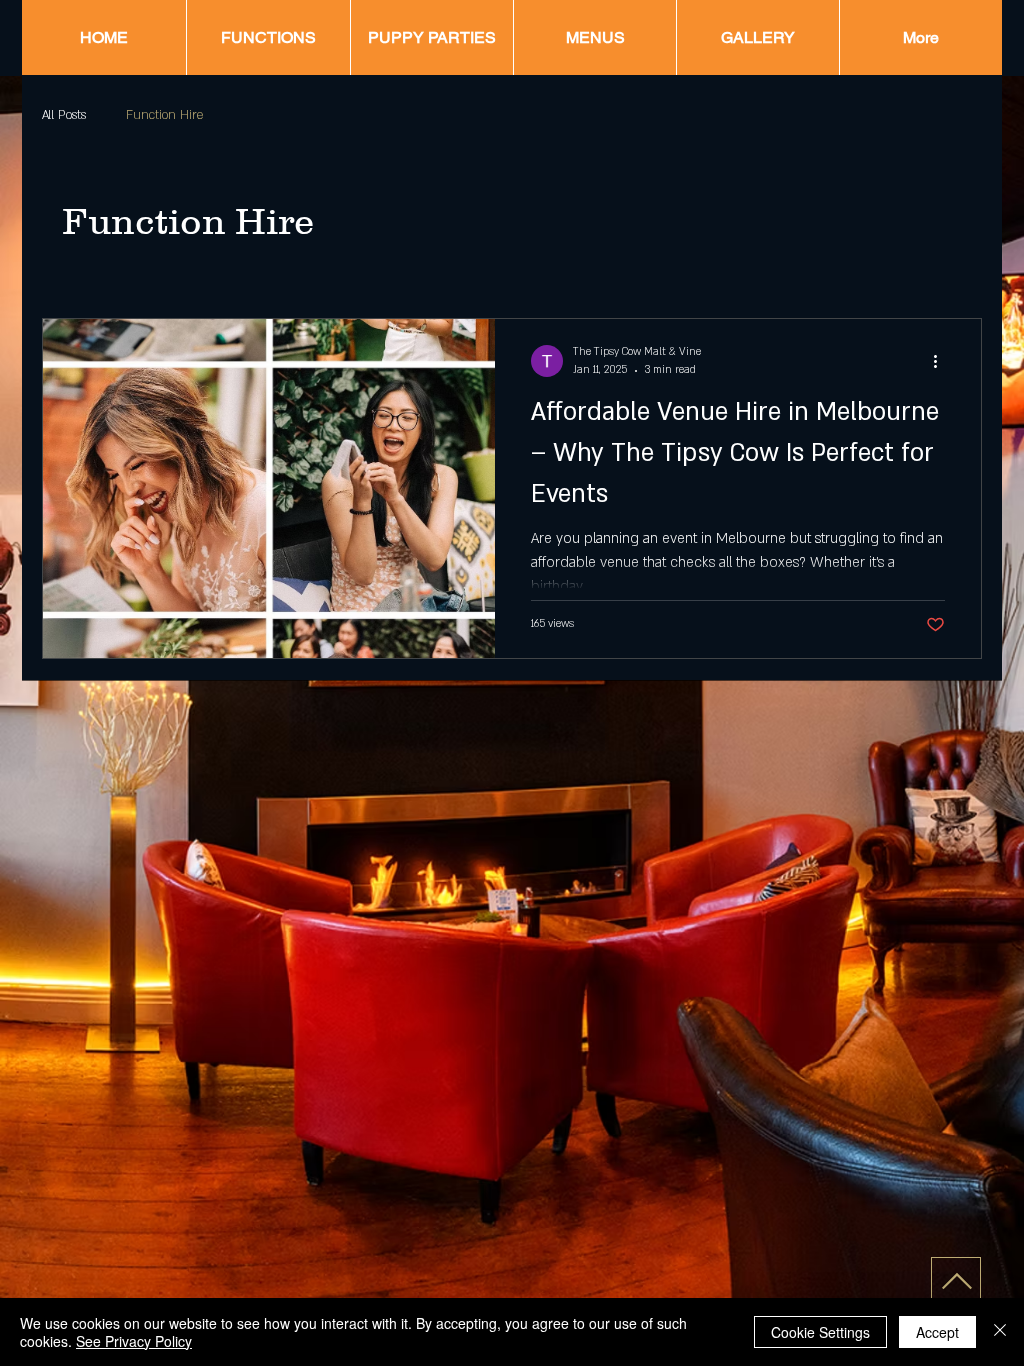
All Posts (64, 115)
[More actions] (942, 361)
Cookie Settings (820, 1332)
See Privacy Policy (134, 1341)
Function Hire (165, 115)
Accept (937, 1332)
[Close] (1000, 1332)
